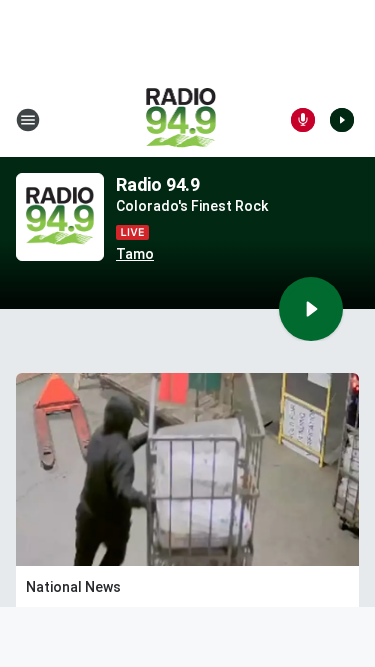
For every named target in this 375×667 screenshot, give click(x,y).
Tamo (135, 254)
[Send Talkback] (303, 120)
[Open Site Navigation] (28, 120)
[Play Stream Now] (342, 120)
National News (73, 587)
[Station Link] (181, 120)
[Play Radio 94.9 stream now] (60, 217)
